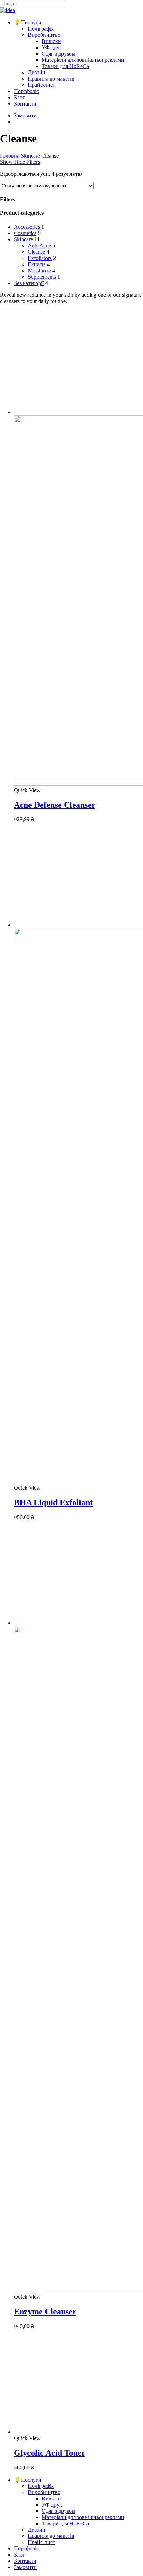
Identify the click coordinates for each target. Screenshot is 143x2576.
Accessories (27, 227)
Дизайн (37, 2530)
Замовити (25, 2567)
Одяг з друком (58, 2511)
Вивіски (51, 2498)
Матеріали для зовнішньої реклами (83, 2517)
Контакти (25, 2561)
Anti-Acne (39, 246)
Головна (10, 156)
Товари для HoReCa (65, 2523)
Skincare (30, 156)
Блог (19, 2555)
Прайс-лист (41, 2542)
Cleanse (36, 252)
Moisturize (39, 271)
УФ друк (52, 2505)
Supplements (42, 277)
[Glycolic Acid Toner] (66, 2432)
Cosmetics (25, 233)
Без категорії (29, 283)
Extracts (37, 264)
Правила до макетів (51, 2536)
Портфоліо (27, 2548)
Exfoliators (40, 258)
